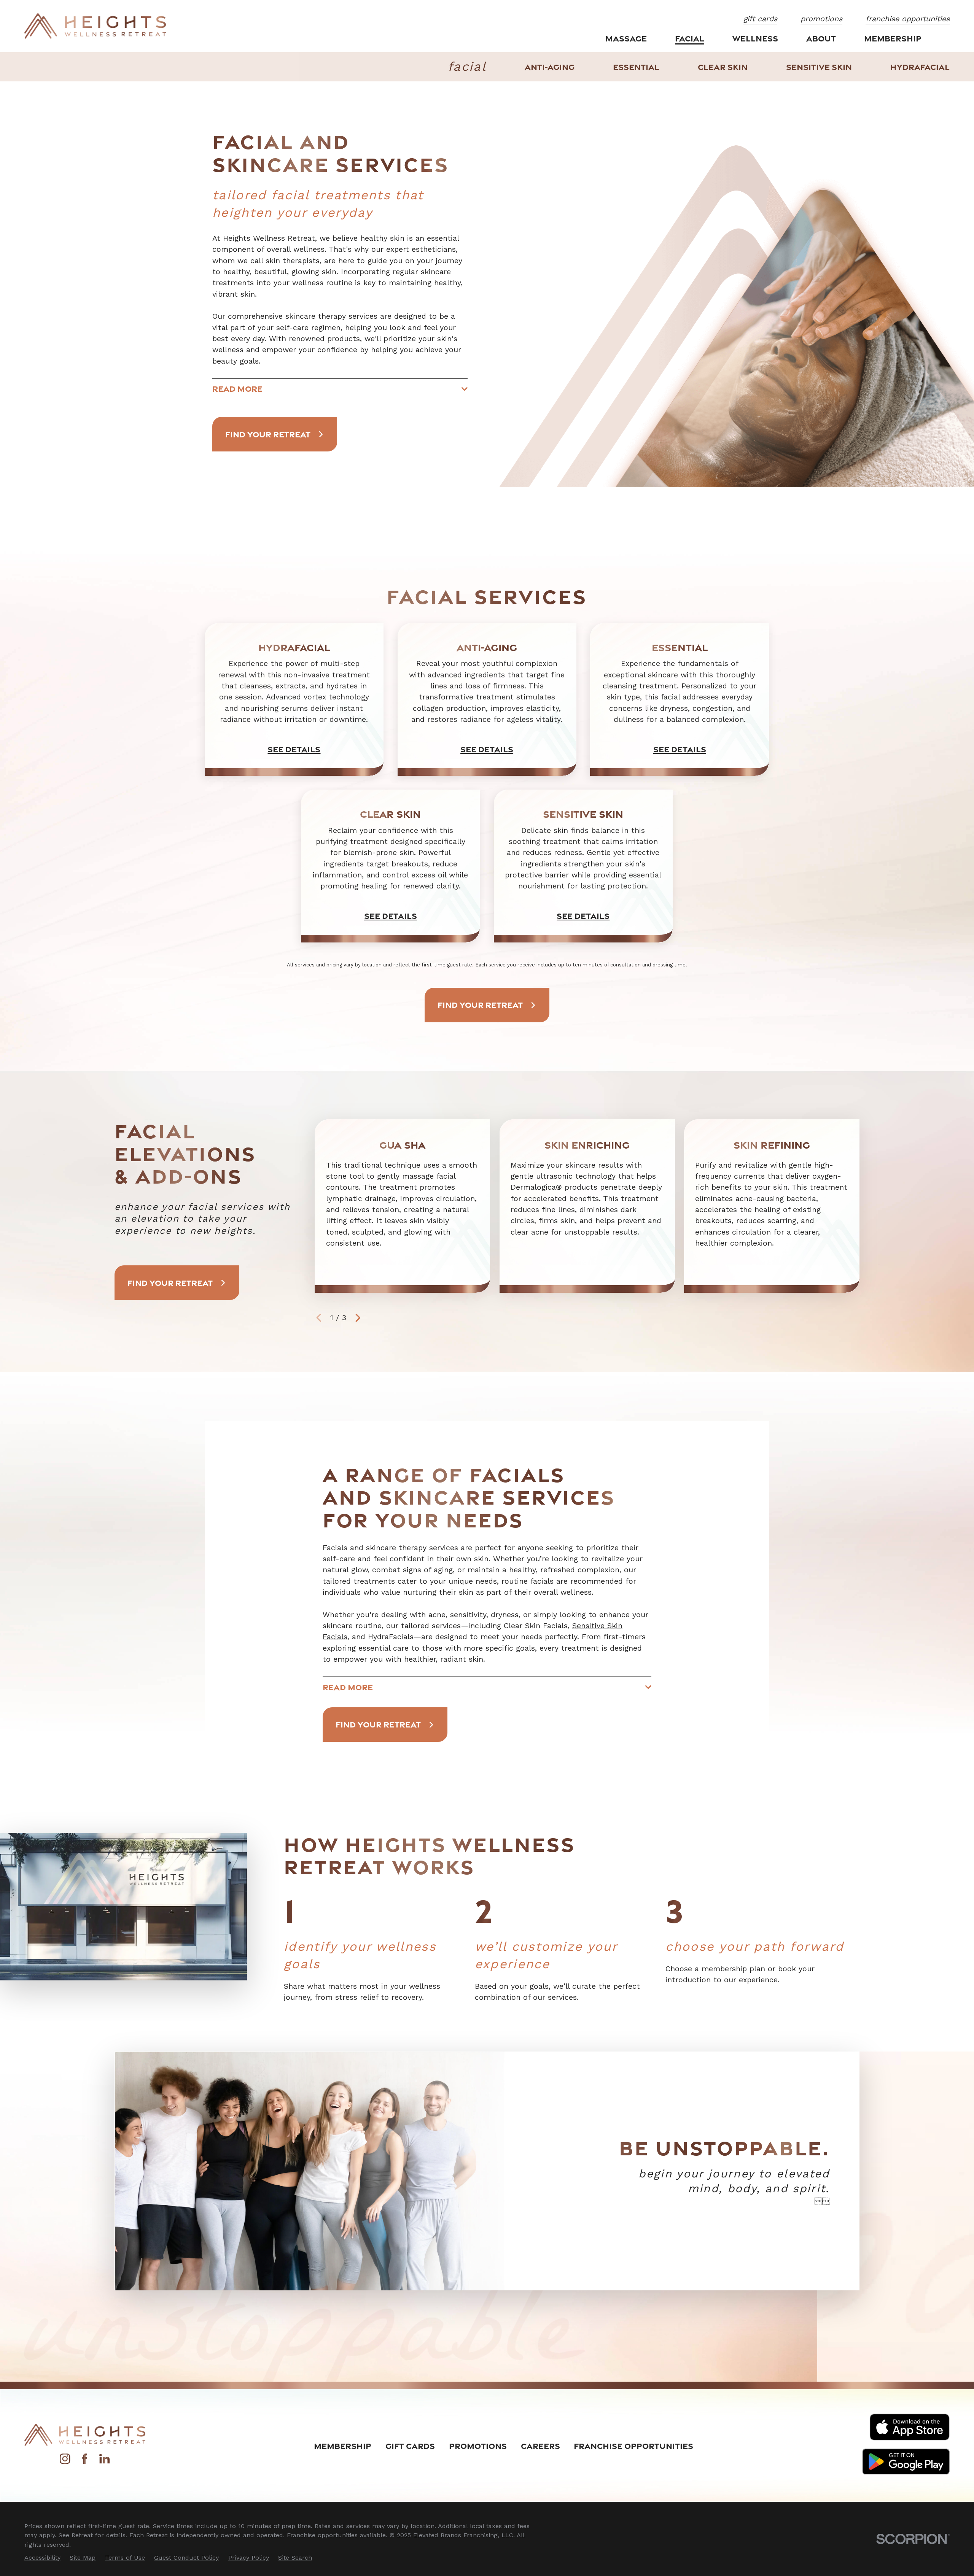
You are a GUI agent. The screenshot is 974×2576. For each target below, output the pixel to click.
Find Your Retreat (268, 434)
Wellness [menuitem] (755, 38)
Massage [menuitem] (626, 38)
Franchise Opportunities (633, 2446)
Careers (540, 2446)
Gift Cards (410, 2446)
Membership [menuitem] (893, 38)
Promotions (478, 2446)
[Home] (95, 26)
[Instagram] (65, 2462)
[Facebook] (85, 2462)
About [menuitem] (821, 38)
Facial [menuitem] (690, 38)
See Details (294, 749)
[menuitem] (550, 67)
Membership (343, 2446)
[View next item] (358, 1318)
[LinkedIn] (104, 2462)
